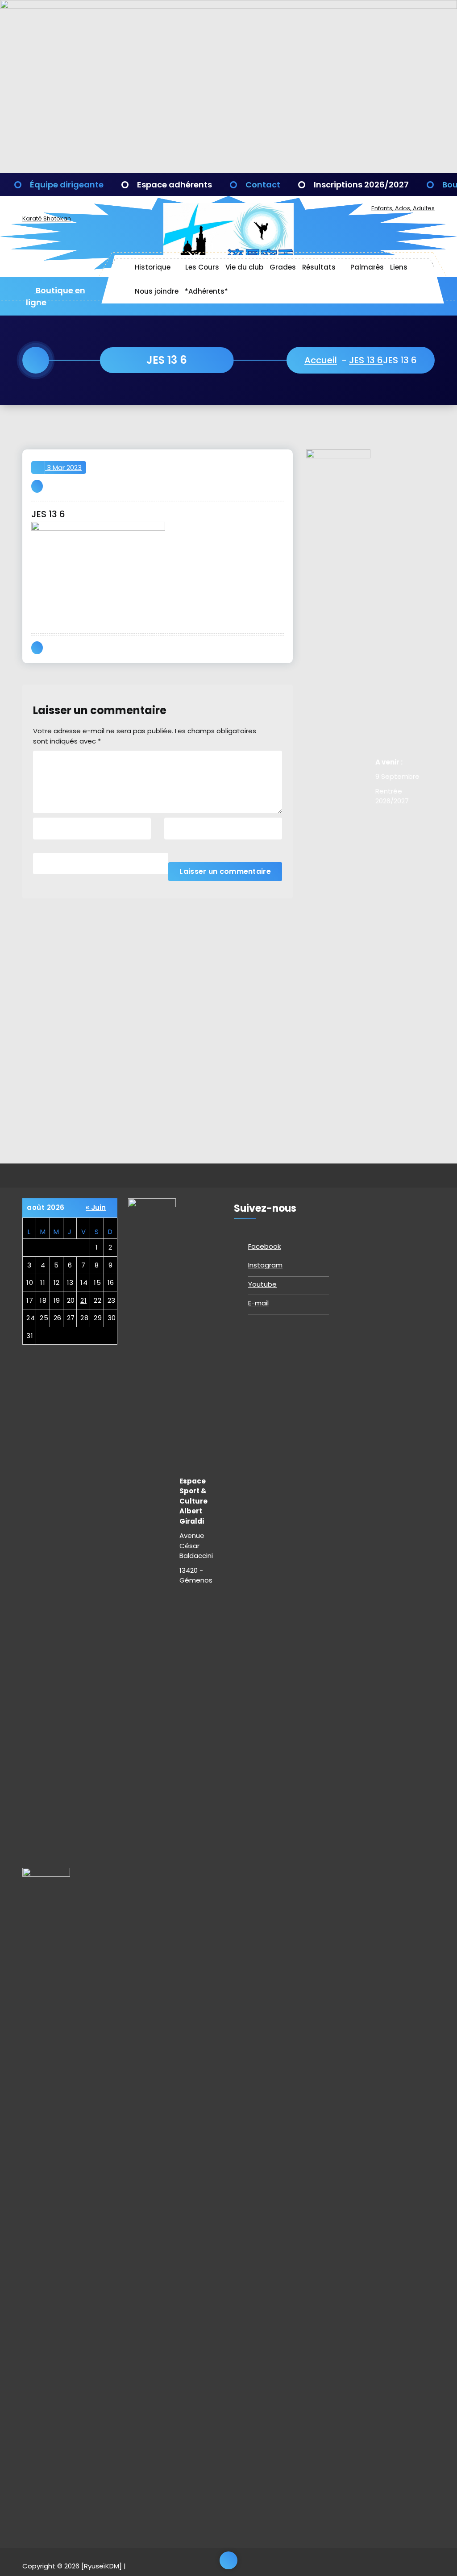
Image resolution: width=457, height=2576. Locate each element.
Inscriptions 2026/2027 (361, 185)
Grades (283, 267)
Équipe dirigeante (67, 185)
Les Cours (202, 267)
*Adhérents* (206, 291)
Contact (263, 185)
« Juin (96, 1207)
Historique (153, 267)
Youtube (262, 1284)
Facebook (264, 1246)
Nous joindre (157, 291)
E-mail (258, 1303)
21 (83, 1300)
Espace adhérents (174, 185)
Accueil (321, 360)
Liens (399, 267)
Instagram (265, 1265)
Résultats (319, 267)
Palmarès (367, 267)
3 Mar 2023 (63, 467)
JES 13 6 (366, 360)
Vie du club (244, 267)
